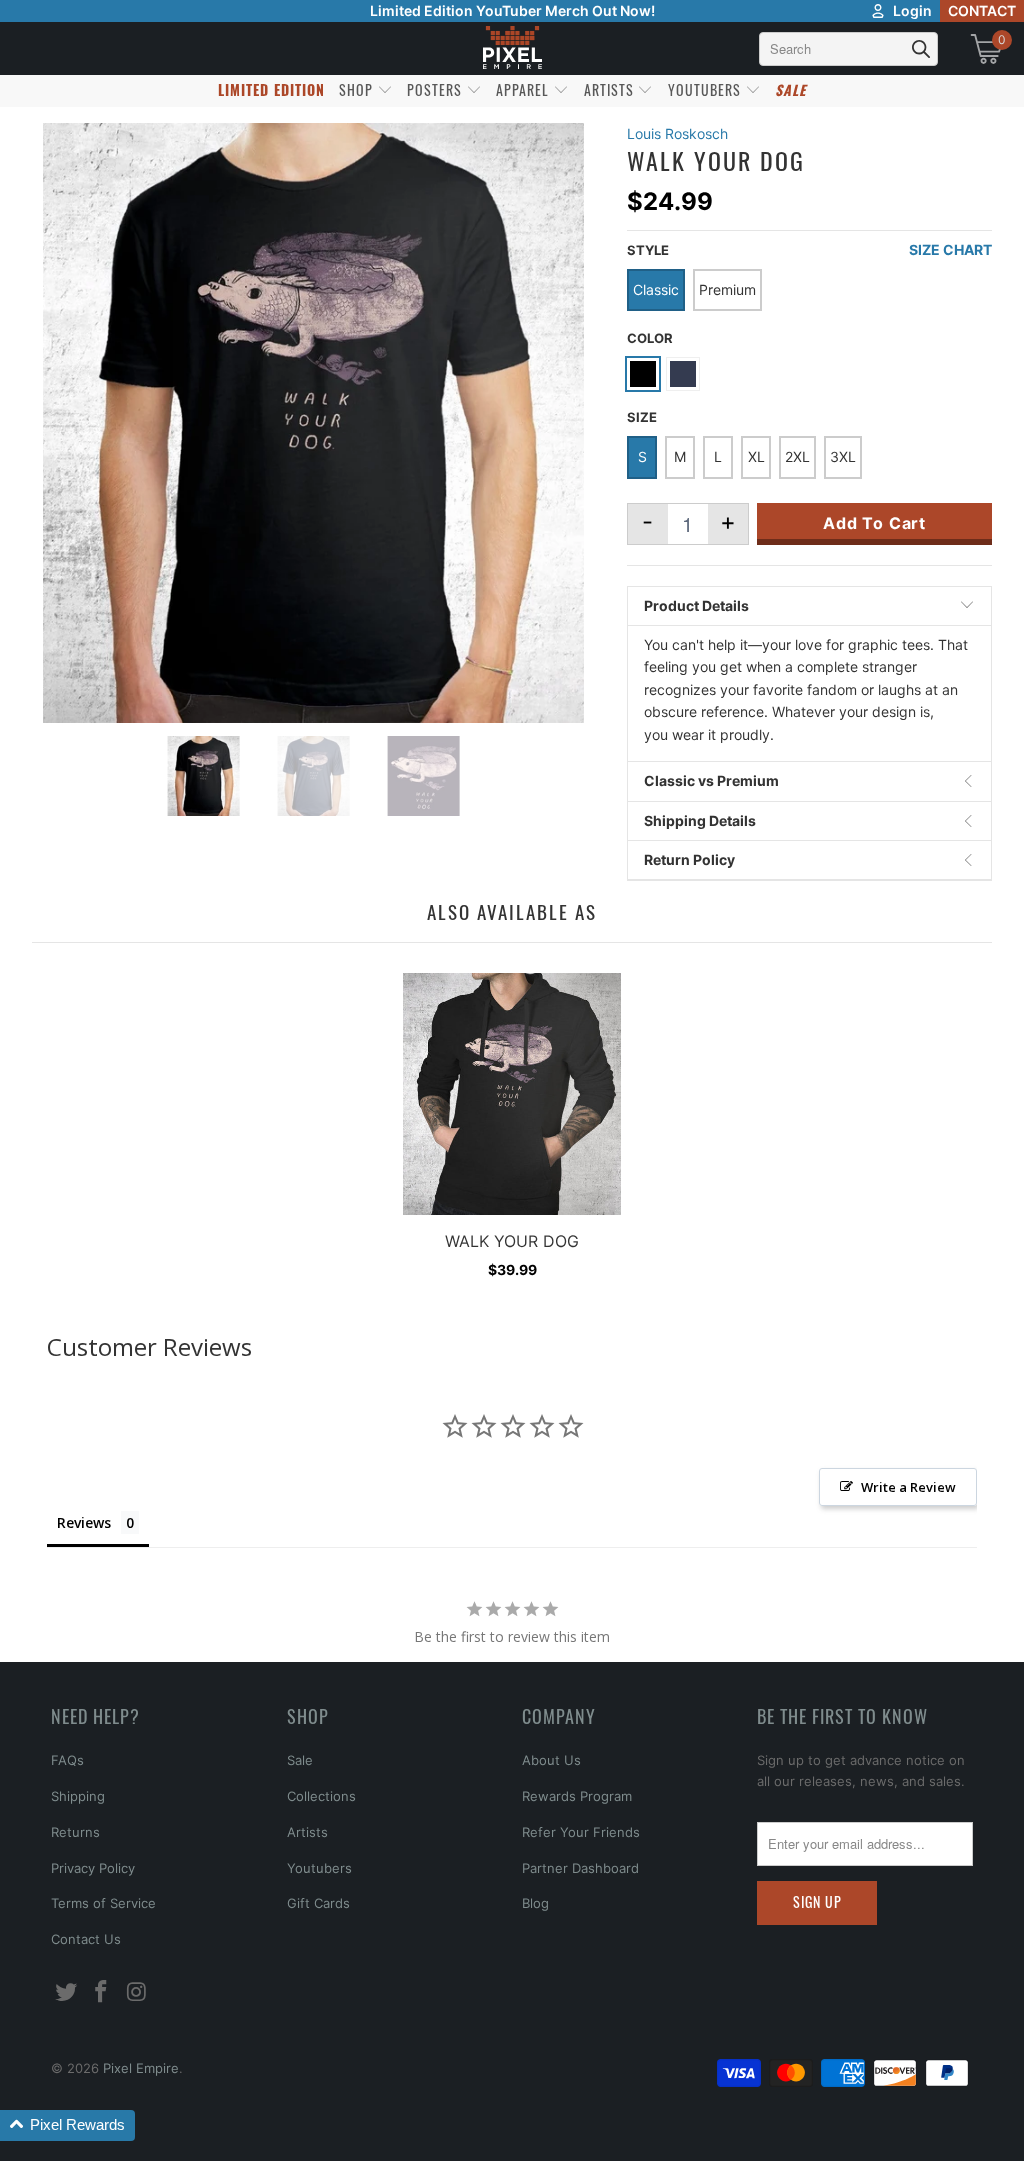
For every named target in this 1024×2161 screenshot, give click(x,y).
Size (642, 417)
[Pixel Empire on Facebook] (102, 1992)
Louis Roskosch (677, 133)
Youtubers (319, 1868)
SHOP (358, 89)
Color (650, 338)
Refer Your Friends (581, 1832)
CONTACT (982, 10)
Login (912, 10)
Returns (75, 1832)
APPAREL (524, 89)
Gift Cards (318, 1903)
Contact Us (86, 1939)
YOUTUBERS (706, 89)
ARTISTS (611, 89)
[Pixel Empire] (512, 48)
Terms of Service (103, 1903)
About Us (551, 1760)
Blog (535, 1903)
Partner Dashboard (580, 1868)
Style (648, 250)
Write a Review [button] (908, 1487)
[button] (67, 2125)
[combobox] (848, 49)
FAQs (67, 1760)
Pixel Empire (141, 2068)
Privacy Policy (93, 1868)
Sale (300, 1760)
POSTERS (436, 89)
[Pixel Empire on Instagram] (138, 1992)
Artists (307, 1832)
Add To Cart (874, 523)
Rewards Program (577, 1796)
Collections (321, 1796)
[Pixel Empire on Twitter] (66, 1992)
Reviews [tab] (84, 1522)
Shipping (78, 1796)
